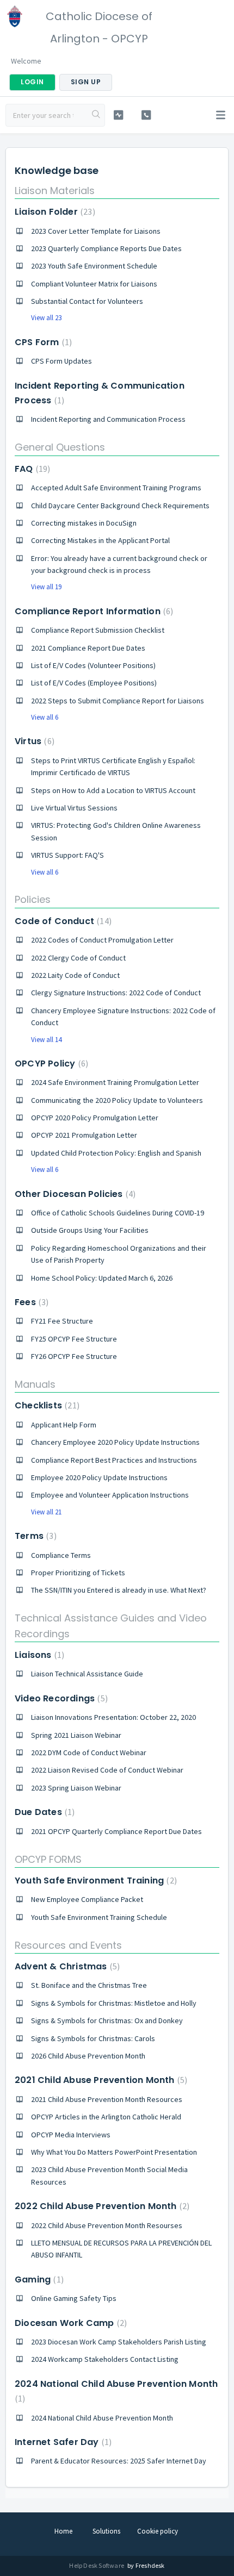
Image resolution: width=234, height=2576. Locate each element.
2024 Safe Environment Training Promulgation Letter (115, 1082)
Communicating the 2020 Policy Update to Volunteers (117, 1100)
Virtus (33, 741)
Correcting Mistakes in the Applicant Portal (100, 540)
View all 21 (46, 1512)
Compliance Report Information (93, 611)
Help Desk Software (97, 2565)
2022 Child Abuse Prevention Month (101, 2206)
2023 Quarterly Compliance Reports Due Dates (106, 248)
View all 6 (45, 717)
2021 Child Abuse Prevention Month (100, 2080)
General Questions (60, 447)
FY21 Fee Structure (62, 1321)
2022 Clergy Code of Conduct (78, 958)
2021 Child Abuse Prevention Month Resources (107, 2099)
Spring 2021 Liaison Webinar (76, 1735)
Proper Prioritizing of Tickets (78, 1573)
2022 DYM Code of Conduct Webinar (89, 1752)
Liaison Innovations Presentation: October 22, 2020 (113, 1717)
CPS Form (42, 342)
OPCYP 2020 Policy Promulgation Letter (95, 1118)
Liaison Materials (55, 191)
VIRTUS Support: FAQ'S (67, 855)
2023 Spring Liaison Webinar (76, 1788)
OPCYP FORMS (48, 1859)
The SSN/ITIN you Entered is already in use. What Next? (119, 1590)
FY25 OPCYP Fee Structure (74, 1339)
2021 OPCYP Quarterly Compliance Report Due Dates (116, 1831)
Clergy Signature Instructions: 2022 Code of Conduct (116, 993)
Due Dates (43, 1812)
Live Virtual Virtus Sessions (74, 808)
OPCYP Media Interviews (71, 2135)
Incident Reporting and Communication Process (108, 419)
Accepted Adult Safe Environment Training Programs (116, 488)
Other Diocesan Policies (74, 1194)
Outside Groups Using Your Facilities (90, 1230)
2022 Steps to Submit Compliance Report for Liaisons (118, 701)
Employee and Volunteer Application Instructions (110, 1495)
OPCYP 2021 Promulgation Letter (84, 1135)
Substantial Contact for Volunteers (87, 301)
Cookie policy (158, 2531)
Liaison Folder (54, 212)
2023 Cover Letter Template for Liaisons (96, 231)
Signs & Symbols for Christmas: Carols (93, 2038)
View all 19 (46, 587)
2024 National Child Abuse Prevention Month (102, 2418)
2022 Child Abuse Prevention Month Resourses (107, 2225)
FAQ (31, 469)
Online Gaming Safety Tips (74, 2298)
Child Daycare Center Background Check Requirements (120, 506)
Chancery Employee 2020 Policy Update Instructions (115, 1442)
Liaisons (38, 1655)
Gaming (38, 2279)
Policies (33, 899)
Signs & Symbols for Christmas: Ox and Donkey (107, 2020)
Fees (30, 1302)
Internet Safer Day (62, 2442)
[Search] (96, 115)
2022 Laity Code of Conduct (75, 975)
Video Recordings (60, 1698)
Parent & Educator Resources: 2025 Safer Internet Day (119, 2461)
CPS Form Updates (61, 361)
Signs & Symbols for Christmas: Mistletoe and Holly (114, 2003)
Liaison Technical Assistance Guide (87, 1674)
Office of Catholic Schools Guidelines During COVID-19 (118, 1213)
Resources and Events (68, 1945)
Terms (34, 1536)
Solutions (106, 2531)
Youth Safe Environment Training (94, 1880)
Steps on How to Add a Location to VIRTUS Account (113, 790)
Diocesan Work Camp (69, 2323)
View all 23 (46, 318)
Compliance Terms (61, 1555)
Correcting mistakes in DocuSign (84, 523)
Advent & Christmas (66, 1966)
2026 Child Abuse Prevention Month (88, 2056)
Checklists (46, 1405)
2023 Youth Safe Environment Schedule (94, 266)
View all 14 (46, 1040)
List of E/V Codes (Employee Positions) (94, 683)
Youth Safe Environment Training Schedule (99, 1917)
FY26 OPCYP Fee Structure (74, 1356)
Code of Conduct (62, 921)
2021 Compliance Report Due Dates (88, 648)
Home (63, 2531)
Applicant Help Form (64, 1425)
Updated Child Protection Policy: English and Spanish (116, 1153)
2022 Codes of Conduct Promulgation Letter (102, 940)
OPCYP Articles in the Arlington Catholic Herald (106, 2117)
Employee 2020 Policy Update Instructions (99, 1477)
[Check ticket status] (118, 115)
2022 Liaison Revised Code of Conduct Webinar (107, 1770)
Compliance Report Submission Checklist (98, 630)
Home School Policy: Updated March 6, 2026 (102, 1278)
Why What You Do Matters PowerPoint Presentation (114, 2152)
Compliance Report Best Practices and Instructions (114, 1460)
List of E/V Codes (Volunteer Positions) (93, 665)
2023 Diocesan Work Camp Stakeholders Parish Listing (119, 2342)
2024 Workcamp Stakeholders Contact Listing (105, 2359)
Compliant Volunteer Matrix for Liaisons (94, 284)
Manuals (35, 1384)
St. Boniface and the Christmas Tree (89, 1985)
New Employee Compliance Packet (87, 1899)
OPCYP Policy (50, 1064)
